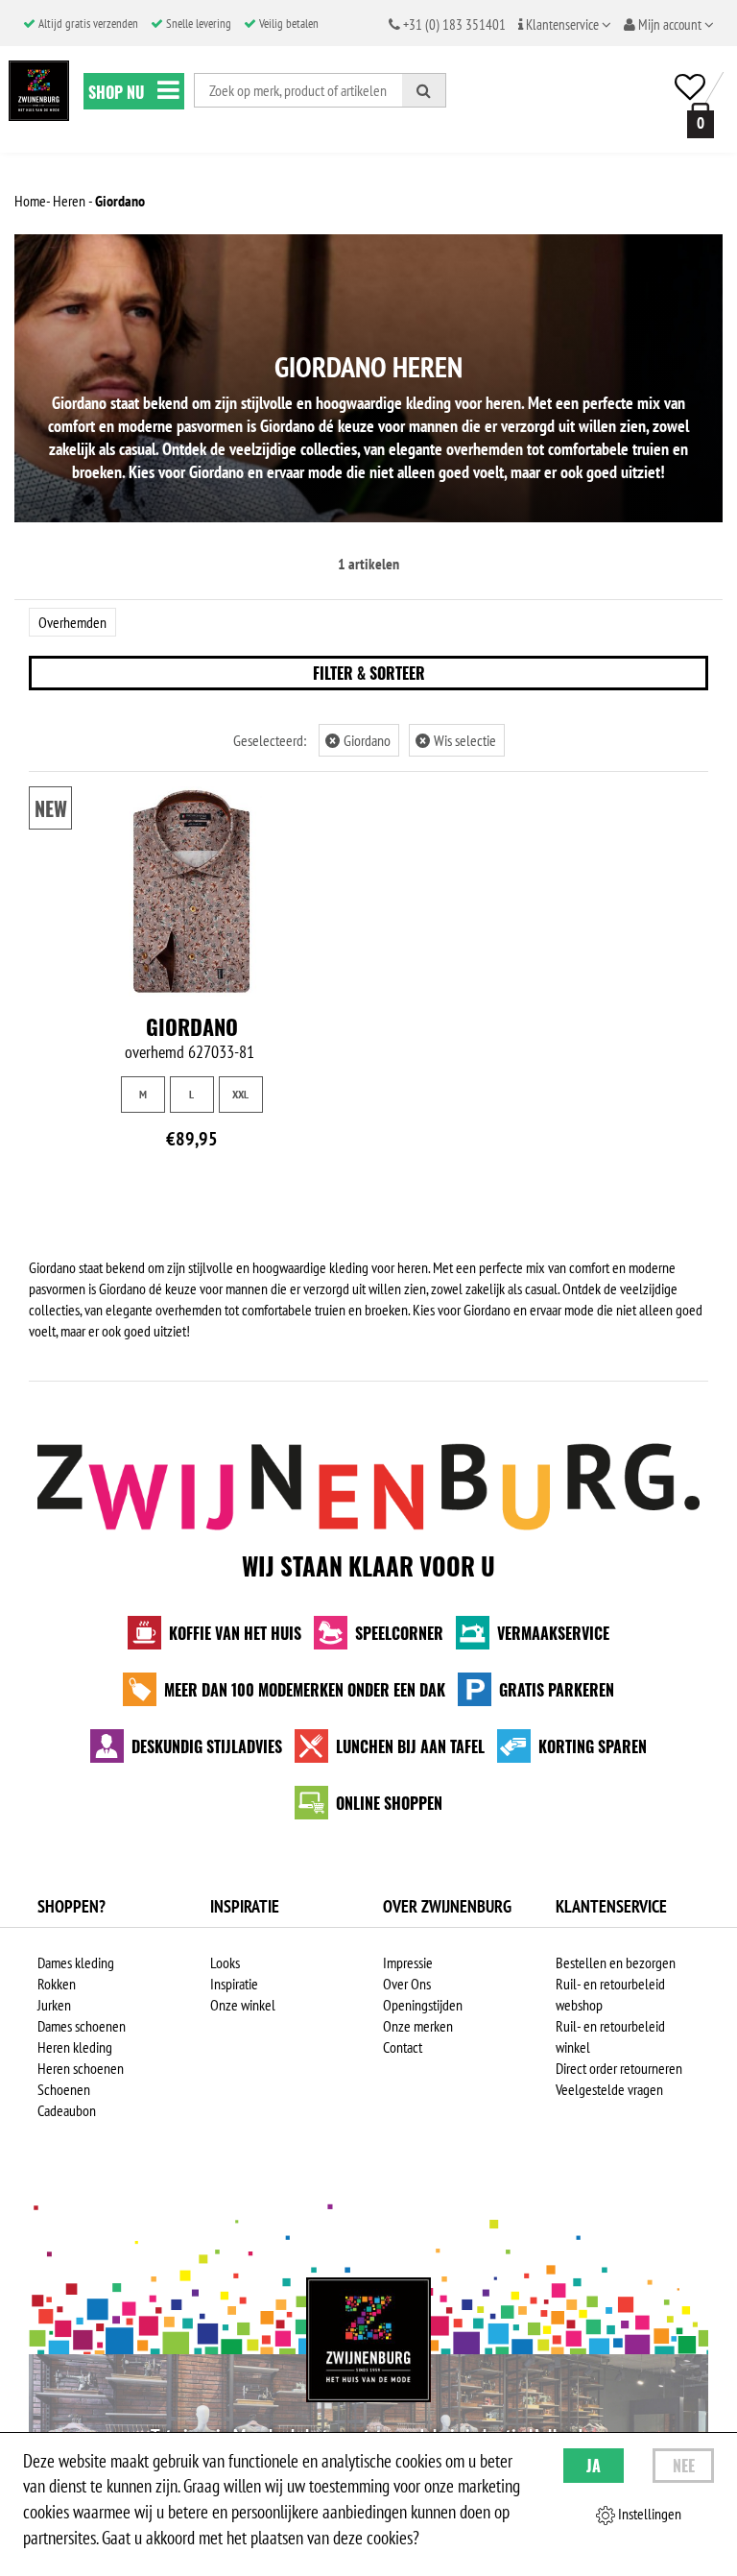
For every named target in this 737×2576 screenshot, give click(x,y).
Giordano (360, 740)
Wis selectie (458, 740)
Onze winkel (243, 2005)
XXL (240, 1094)
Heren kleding (75, 2047)
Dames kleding (76, 1962)
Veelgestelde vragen (609, 2089)
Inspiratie (234, 1984)
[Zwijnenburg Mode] (368, 2340)
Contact (403, 2047)
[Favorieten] (690, 87)
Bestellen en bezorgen (616, 1962)
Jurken (54, 2005)
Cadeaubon (67, 2110)
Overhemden (72, 622)
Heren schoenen (81, 2068)
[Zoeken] (424, 90)
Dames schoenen (82, 2026)
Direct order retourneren (619, 2068)
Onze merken (418, 2026)
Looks (225, 1962)
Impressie (408, 1962)
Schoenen (64, 2089)
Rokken (57, 1984)
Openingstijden (423, 2005)
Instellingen (648, 2514)
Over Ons (407, 1984)
